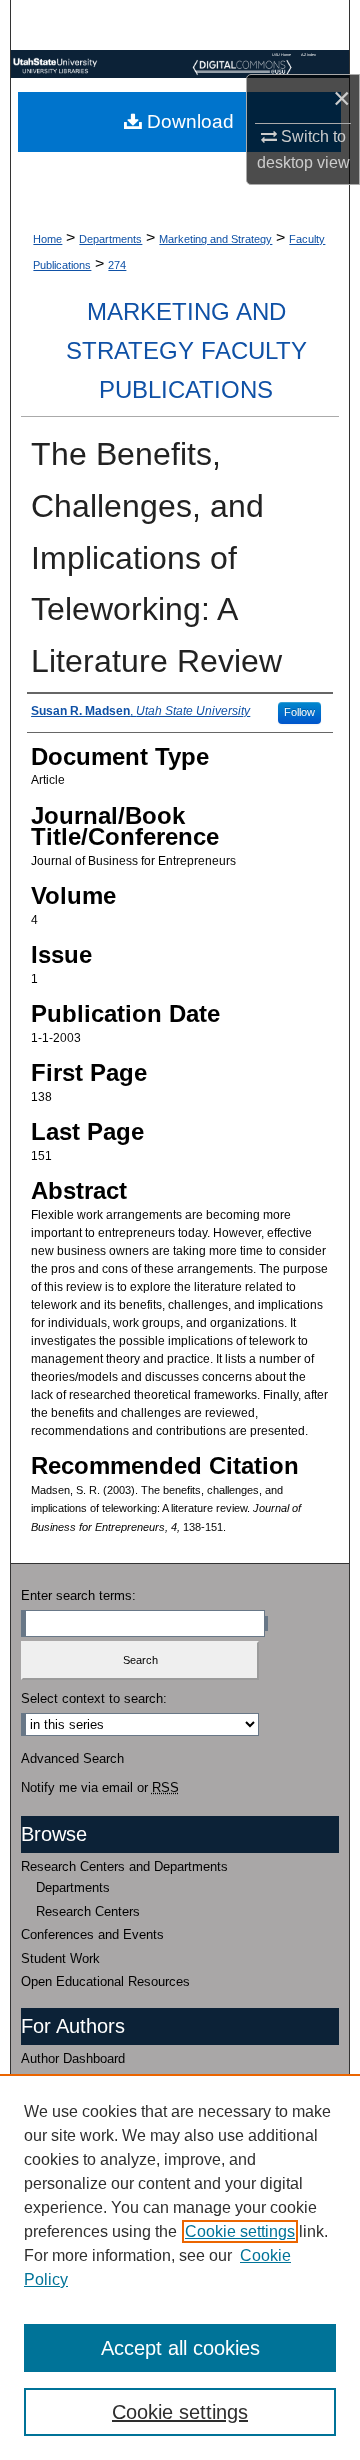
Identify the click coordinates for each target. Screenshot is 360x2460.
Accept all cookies (180, 2348)
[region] (180, 2267)
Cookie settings (240, 2231)
